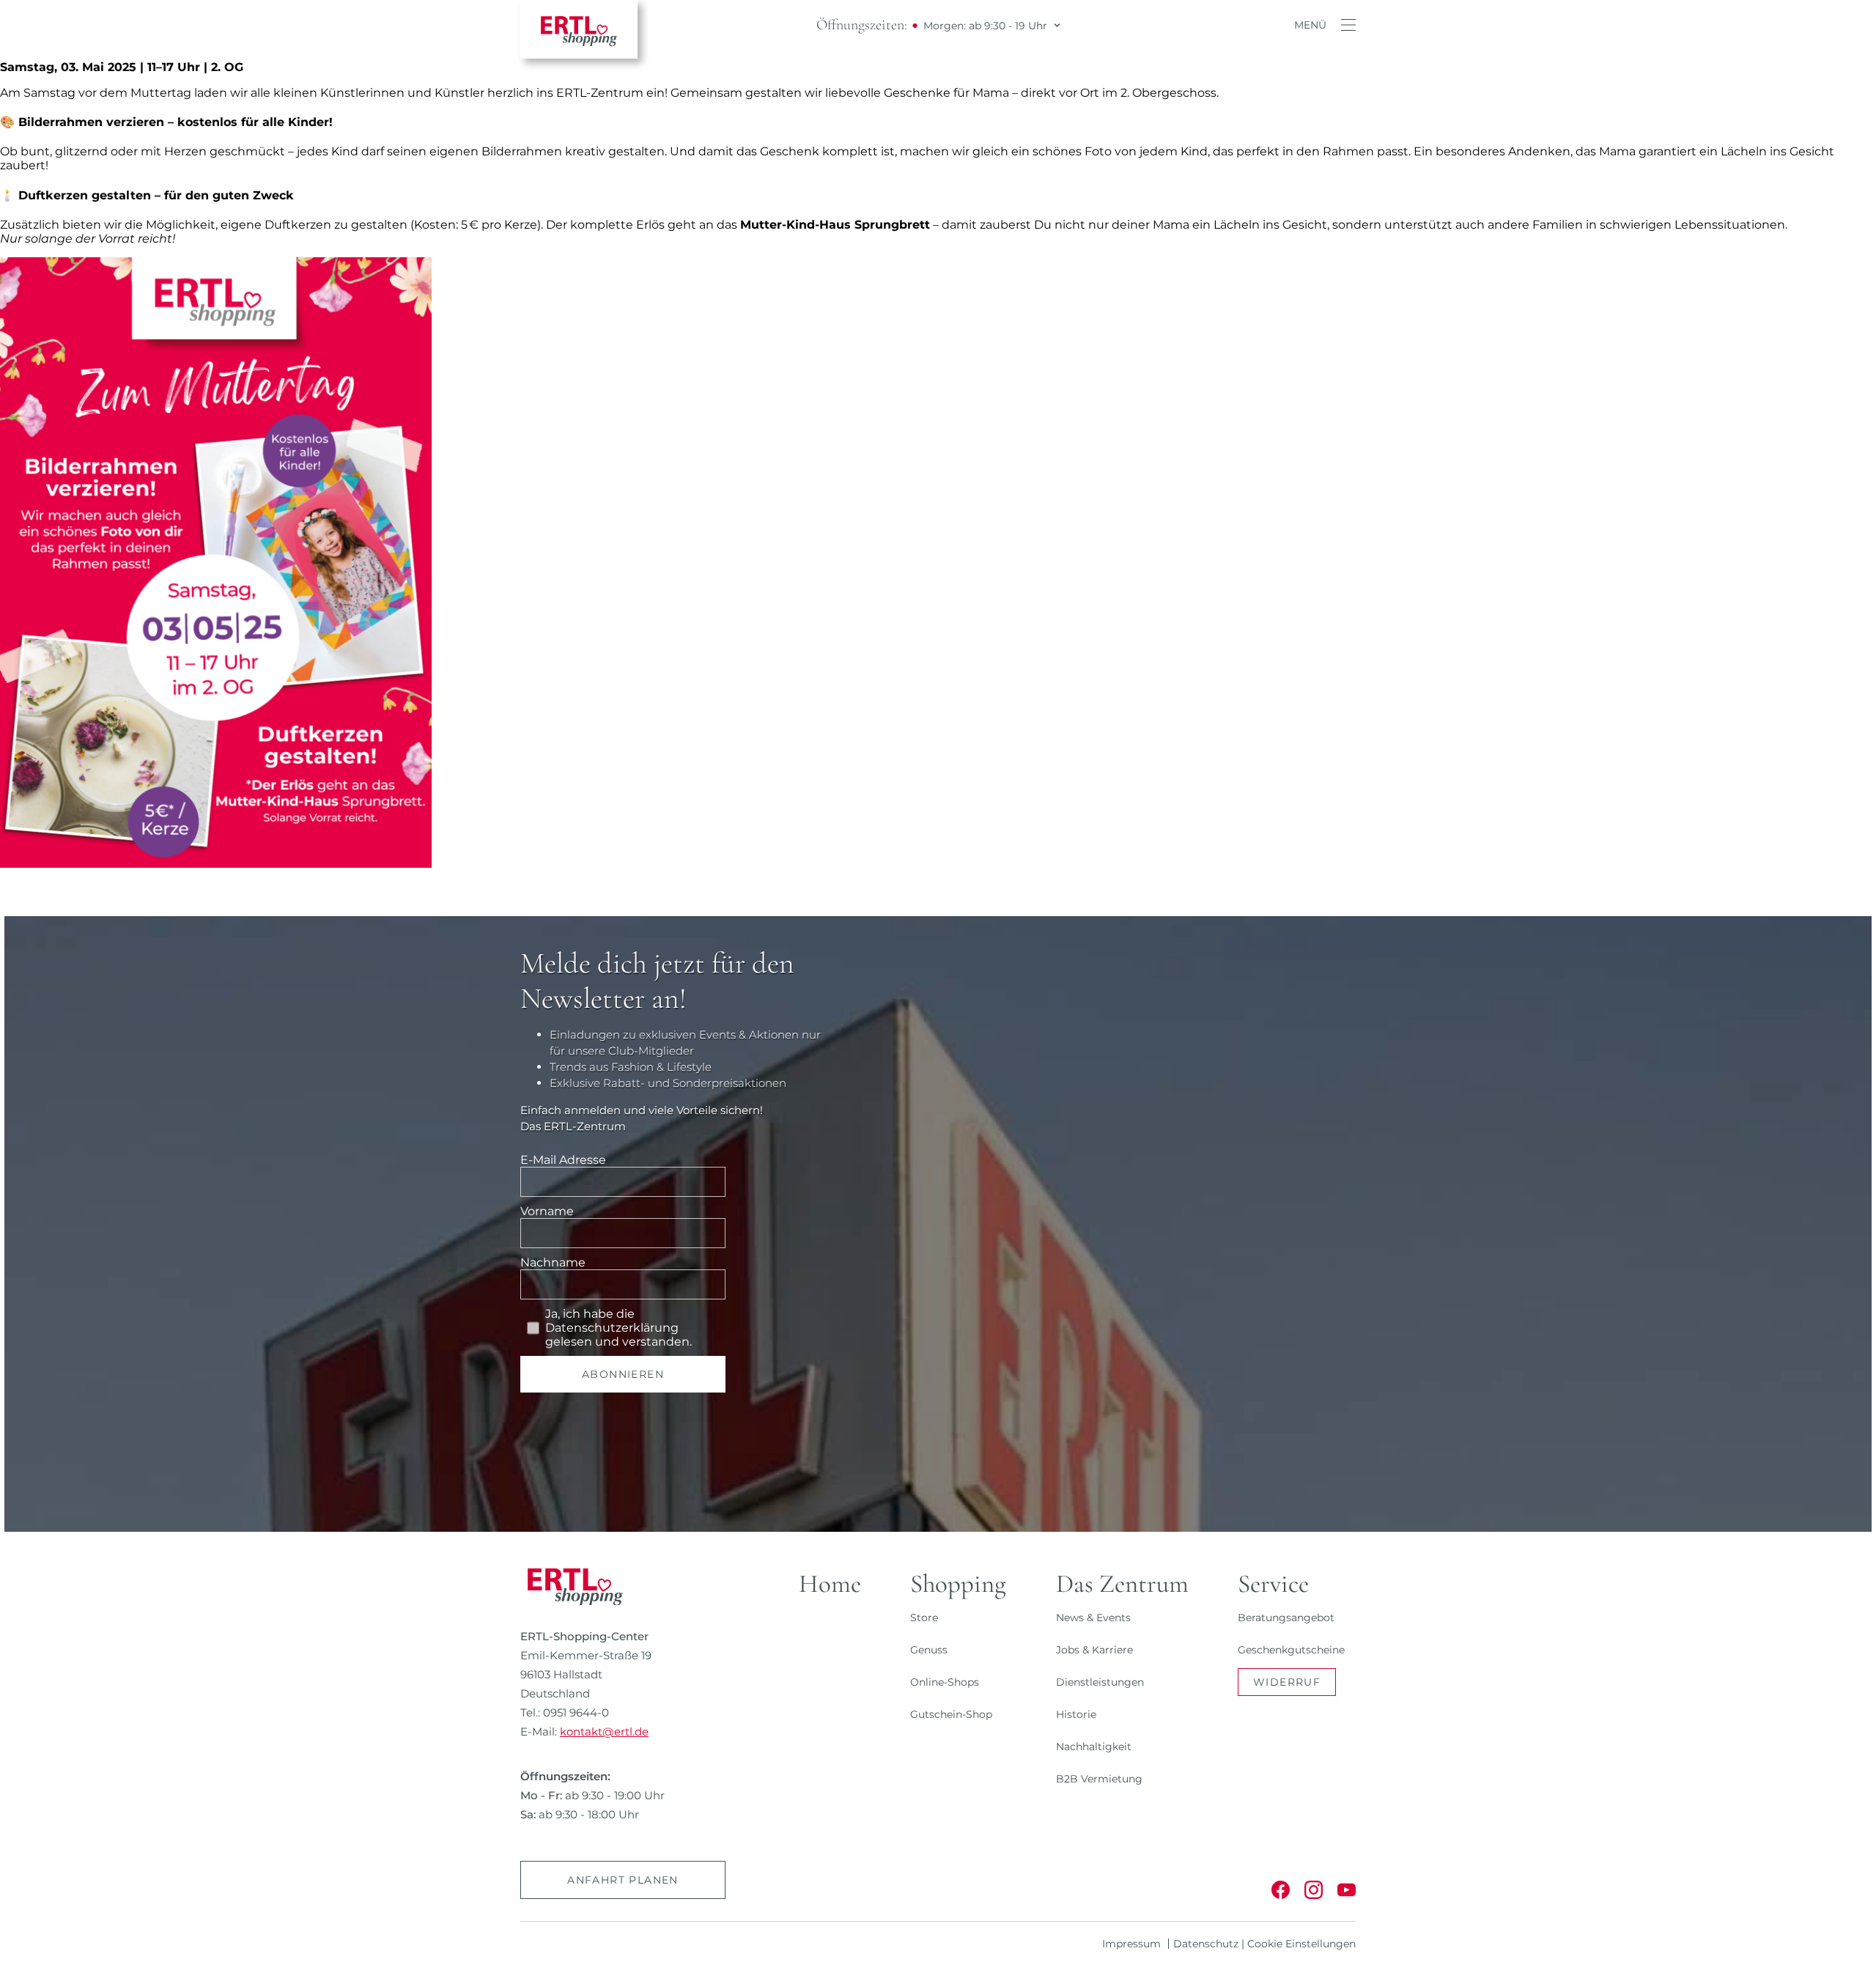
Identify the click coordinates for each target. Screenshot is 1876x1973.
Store (924, 1618)
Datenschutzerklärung (612, 1328)
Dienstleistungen (1100, 1682)
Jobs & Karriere (1094, 1650)
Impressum (1131, 1944)
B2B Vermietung (1099, 1779)
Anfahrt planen (623, 1880)
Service (1273, 1584)
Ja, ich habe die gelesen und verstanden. (618, 1328)
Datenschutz (1206, 1944)
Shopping (958, 1584)
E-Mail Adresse (563, 1160)
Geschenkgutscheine (1291, 1650)
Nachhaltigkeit (1094, 1747)
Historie (1076, 1714)
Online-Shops (945, 1682)
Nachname (553, 1262)
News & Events (1093, 1618)
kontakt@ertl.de (604, 1732)
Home (830, 1584)
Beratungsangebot (1286, 1618)
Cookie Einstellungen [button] (1301, 1944)
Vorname (547, 1211)
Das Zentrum (1122, 1584)
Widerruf (1287, 1682)
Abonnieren (623, 1374)
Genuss (929, 1650)
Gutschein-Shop (951, 1714)
